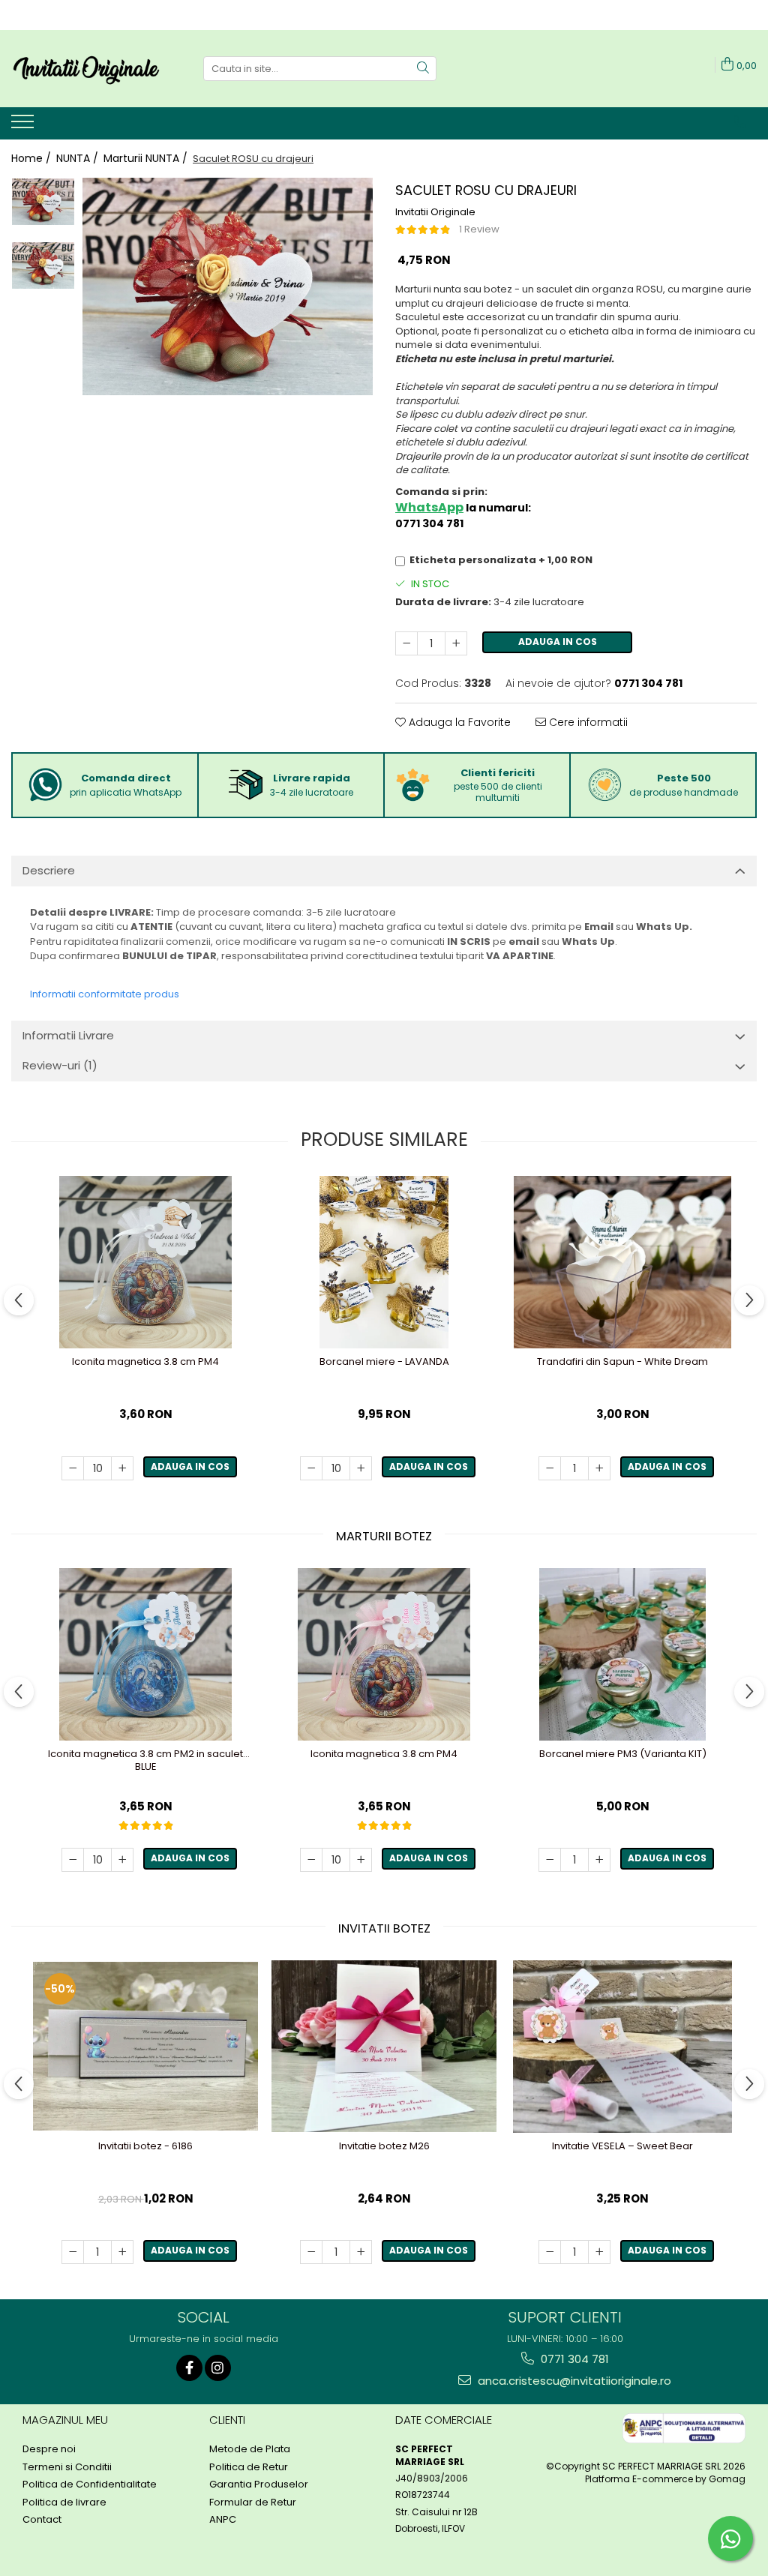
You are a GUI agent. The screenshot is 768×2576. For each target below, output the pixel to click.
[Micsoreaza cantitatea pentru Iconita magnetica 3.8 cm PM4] (73, 1468)
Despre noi (49, 2449)
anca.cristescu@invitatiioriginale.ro (573, 2381)
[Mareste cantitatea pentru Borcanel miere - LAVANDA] (361, 1468)
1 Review (479, 229)
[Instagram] (218, 2368)
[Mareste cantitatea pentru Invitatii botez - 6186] (122, 2252)
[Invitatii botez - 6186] (145, 2046)
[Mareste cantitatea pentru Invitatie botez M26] (361, 2252)
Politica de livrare (64, 2503)
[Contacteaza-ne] (740, 122)
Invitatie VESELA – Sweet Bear (622, 2147)
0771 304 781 (573, 2359)
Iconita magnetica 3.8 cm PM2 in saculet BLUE (145, 1761)
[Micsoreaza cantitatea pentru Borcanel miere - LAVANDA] (311, 1468)
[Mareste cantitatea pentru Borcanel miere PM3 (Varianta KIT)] (599, 1860)
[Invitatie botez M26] (384, 2046)
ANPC (223, 2520)
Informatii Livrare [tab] (68, 1035)
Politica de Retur (249, 2467)
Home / (33, 158)
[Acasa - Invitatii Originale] (86, 69)
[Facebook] (189, 2368)
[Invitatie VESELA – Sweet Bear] (622, 2047)
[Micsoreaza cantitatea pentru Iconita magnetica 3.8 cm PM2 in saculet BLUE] (73, 1860)
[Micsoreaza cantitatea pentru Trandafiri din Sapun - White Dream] (550, 1468)
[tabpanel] (228, 286)
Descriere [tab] (49, 870)
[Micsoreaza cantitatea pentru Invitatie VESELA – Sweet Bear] (550, 2252)
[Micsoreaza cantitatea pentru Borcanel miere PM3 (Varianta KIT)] (550, 1860)
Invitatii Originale (435, 212)
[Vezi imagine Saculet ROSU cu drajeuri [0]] (43, 202)
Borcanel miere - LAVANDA (384, 1362)
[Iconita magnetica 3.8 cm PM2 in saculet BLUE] (145, 1654)
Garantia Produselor (259, 2485)
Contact (42, 2520)
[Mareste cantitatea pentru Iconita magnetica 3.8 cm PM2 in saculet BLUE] (122, 1860)
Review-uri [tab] (60, 1065)
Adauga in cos (558, 642)
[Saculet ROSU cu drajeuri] (228, 286)
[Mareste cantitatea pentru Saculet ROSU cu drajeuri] (456, 643)
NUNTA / (79, 158)
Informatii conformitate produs (105, 994)
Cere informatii (587, 722)
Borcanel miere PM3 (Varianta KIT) (623, 1754)
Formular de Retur (253, 2503)
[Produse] (24, 126)
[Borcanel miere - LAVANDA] (384, 1262)
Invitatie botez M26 (384, 2147)
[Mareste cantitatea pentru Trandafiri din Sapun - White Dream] (599, 1468)
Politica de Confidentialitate (90, 2485)
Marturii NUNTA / (147, 158)
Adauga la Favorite (458, 722)
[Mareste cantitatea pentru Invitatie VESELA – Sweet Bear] (599, 2252)
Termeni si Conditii (67, 2467)
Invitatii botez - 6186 (145, 2147)
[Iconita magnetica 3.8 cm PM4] (145, 1262)
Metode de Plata (250, 2449)
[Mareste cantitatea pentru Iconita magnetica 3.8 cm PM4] (122, 1468)
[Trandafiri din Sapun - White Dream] (622, 1262)
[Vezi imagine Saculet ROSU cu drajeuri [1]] (43, 265)
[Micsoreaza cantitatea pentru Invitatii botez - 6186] (73, 2252)
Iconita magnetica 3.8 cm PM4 (145, 1362)
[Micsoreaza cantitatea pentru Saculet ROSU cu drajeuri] (406, 643)
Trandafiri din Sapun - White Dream (622, 1362)
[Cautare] (423, 69)
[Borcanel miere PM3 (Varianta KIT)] (622, 1654)
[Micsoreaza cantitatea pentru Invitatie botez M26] (311, 2252)
